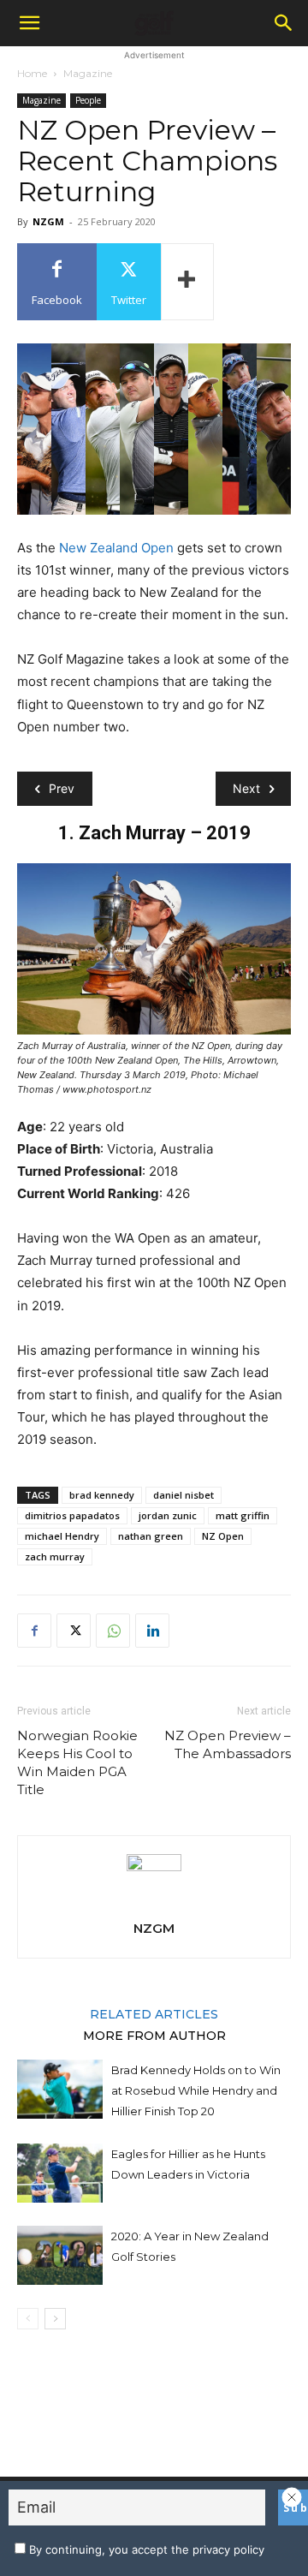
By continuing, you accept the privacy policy (145, 2549)
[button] (29, 23)
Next (246, 788)
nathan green (151, 1536)
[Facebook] (34, 1631)
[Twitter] (74, 1631)
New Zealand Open (116, 548)
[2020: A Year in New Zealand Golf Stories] (60, 2255)
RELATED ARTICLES (154, 2013)
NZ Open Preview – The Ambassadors (228, 1744)
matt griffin (243, 1515)
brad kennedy (102, 1495)
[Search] (284, 23)
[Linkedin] (152, 1631)
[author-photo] (154, 1866)
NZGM (48, 221)
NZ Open (223, 1536)
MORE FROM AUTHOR (154, 2035)
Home (32, 73)
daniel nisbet (184, 1495)
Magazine (88, 73)
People (88, 100)
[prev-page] (28, 2319)
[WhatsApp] (113, 1631)
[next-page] (55, 2319)
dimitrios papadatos (72, 1515)
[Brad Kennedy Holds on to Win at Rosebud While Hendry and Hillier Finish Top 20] (60, 2089)
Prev (62, 788)
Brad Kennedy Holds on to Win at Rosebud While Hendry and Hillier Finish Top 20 (196, 2090)
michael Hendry (62, 1536)
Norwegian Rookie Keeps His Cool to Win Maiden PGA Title (77, 1762)
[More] (187, 282)
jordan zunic (168, 1515)
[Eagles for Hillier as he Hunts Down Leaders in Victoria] (60, 2173)
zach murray (55, 1556)
